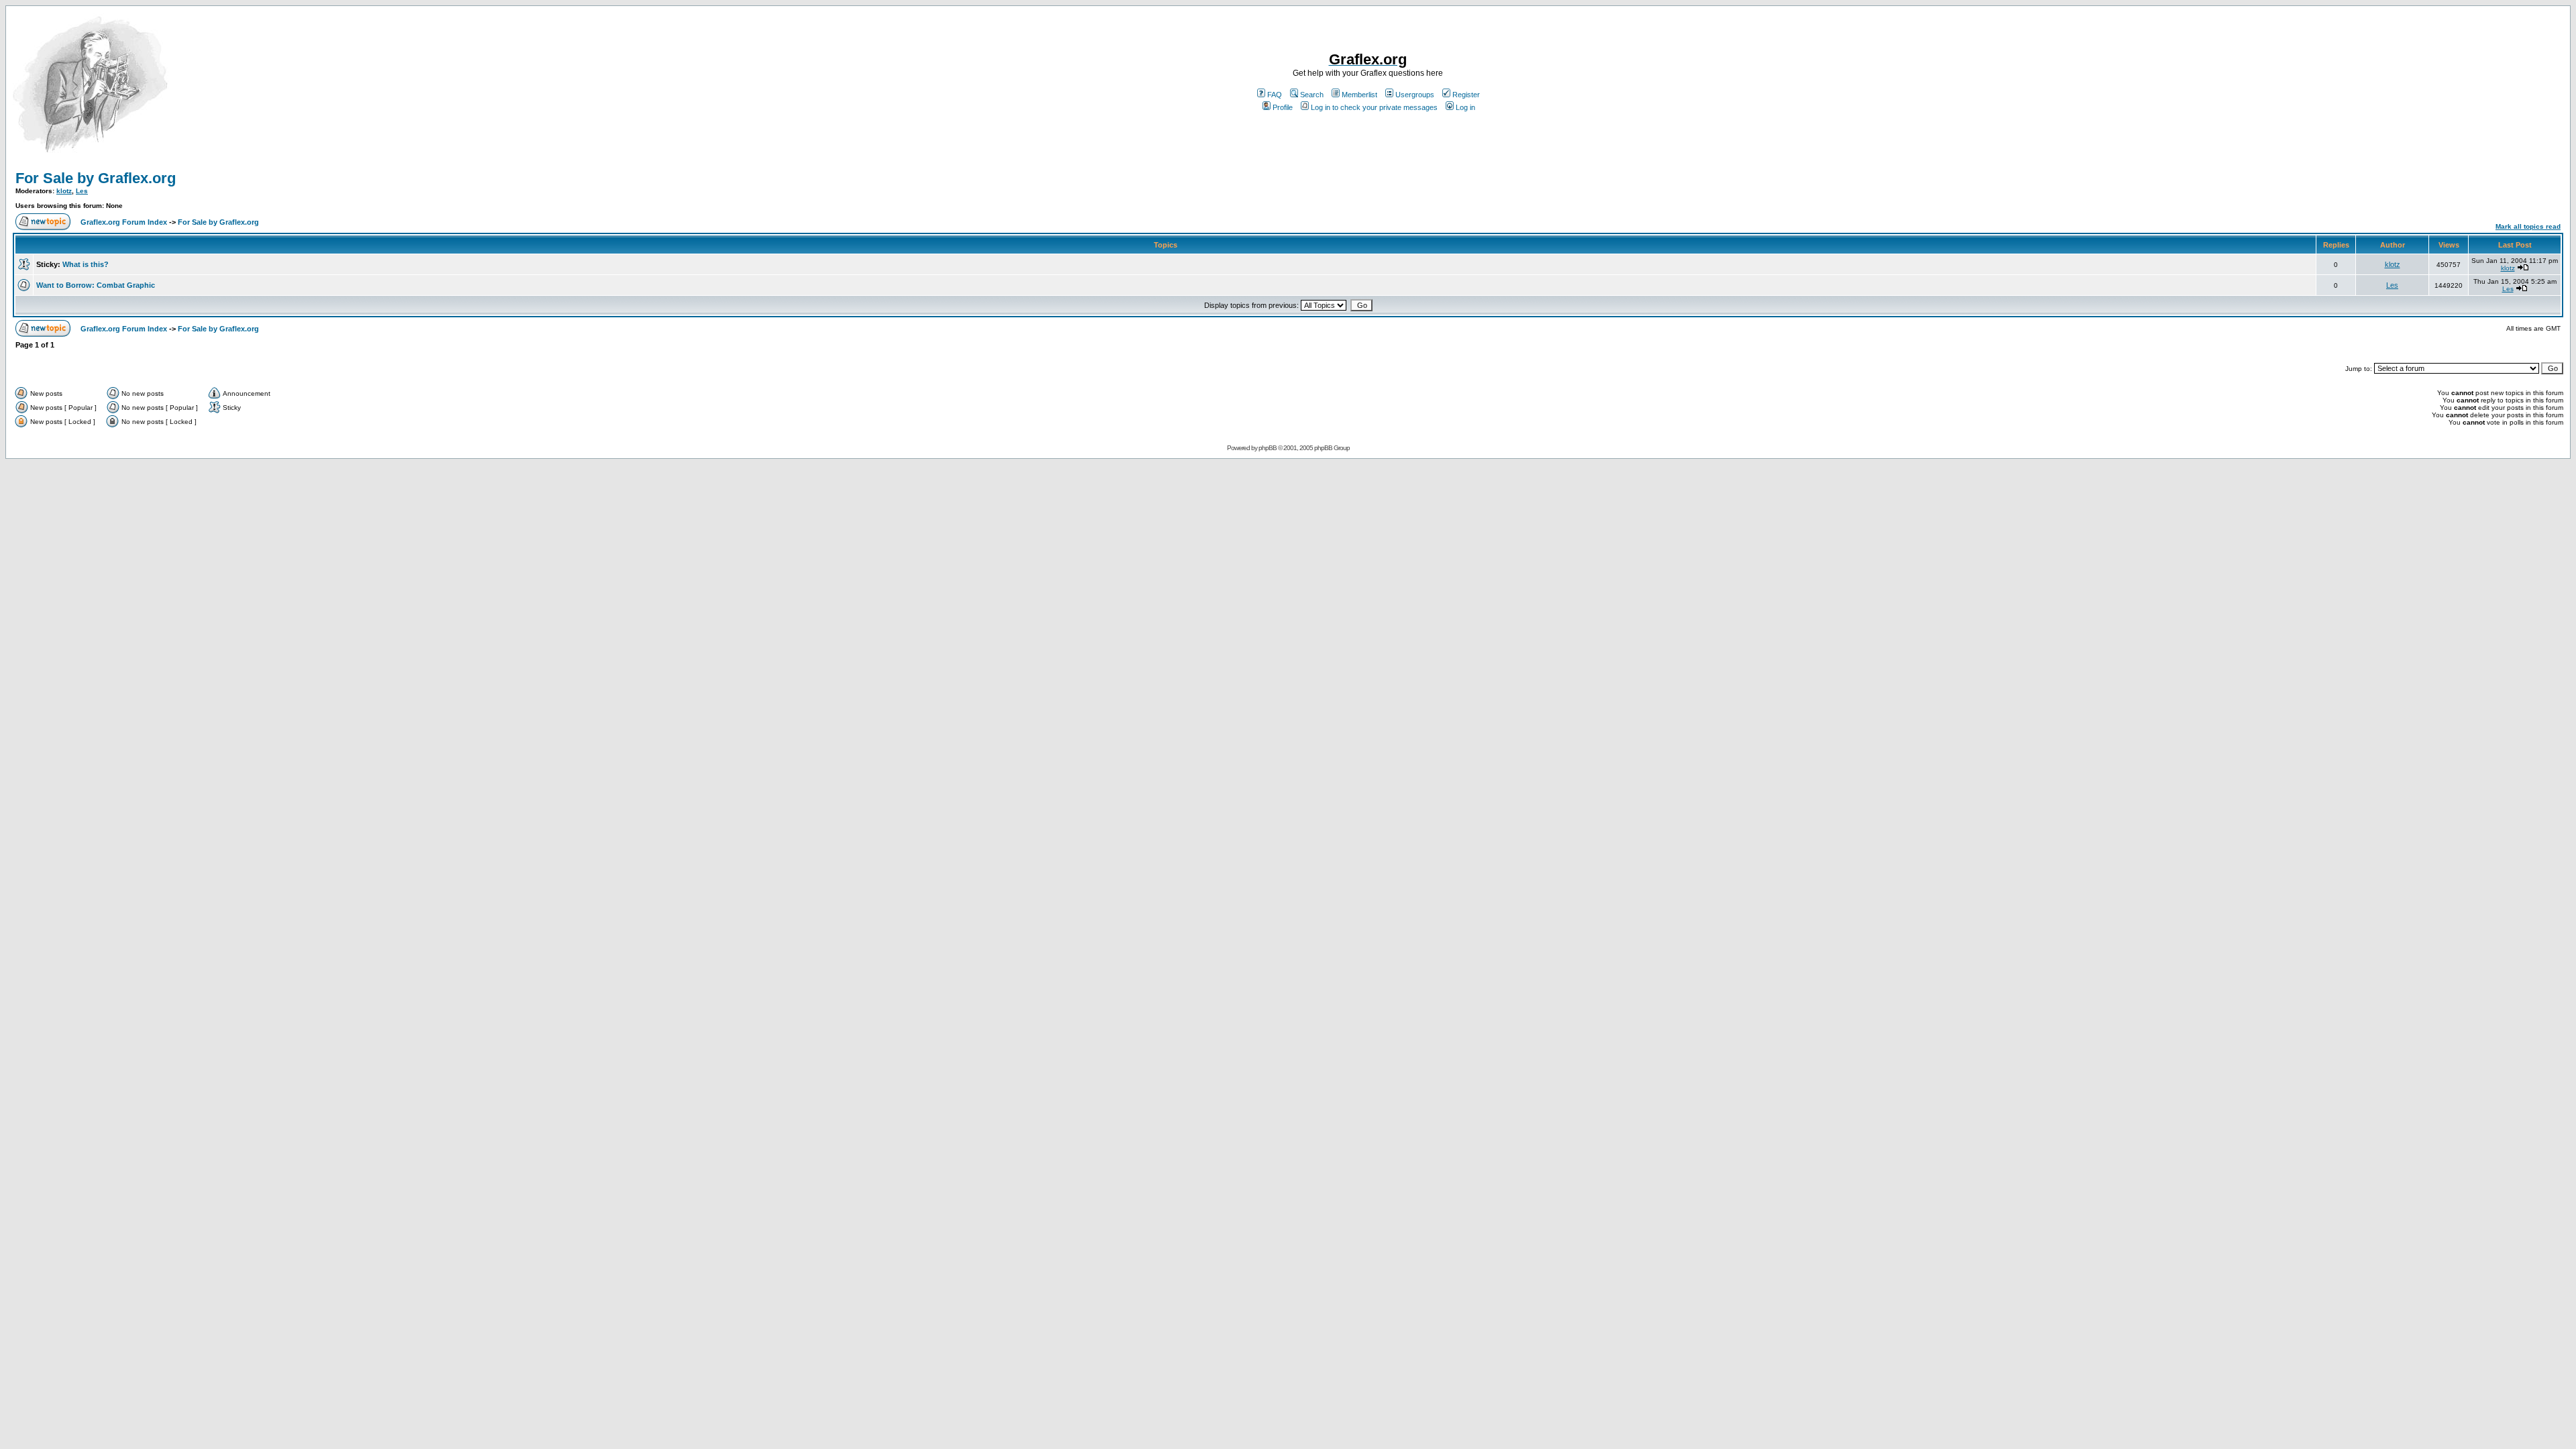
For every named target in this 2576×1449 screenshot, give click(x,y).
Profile (1283, 107)
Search (1312, 95)
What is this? (86, 264)
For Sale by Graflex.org (96, 178)
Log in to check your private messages (1374, 107)
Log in (1465, 107)
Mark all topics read (2528, 226)
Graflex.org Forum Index (124, 222)
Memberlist (1359, 95)
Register (1466, 95)
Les (82, 191)
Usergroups (1415, 95)
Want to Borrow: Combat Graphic (96, 285)
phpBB (1268, 448)
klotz (64, 191)
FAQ (1275, 95)
